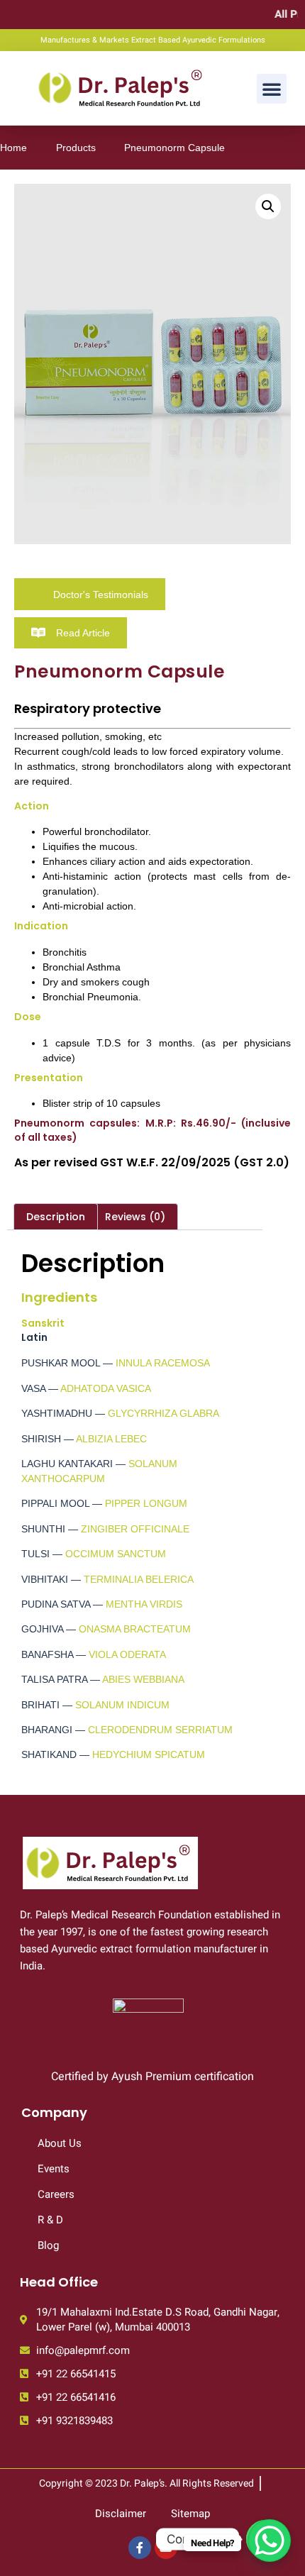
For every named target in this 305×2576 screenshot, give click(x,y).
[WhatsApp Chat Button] (270, 2541)
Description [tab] (56, 1217)
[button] (272, 89)
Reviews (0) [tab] (135, 1217)
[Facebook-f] (140, 2548)
